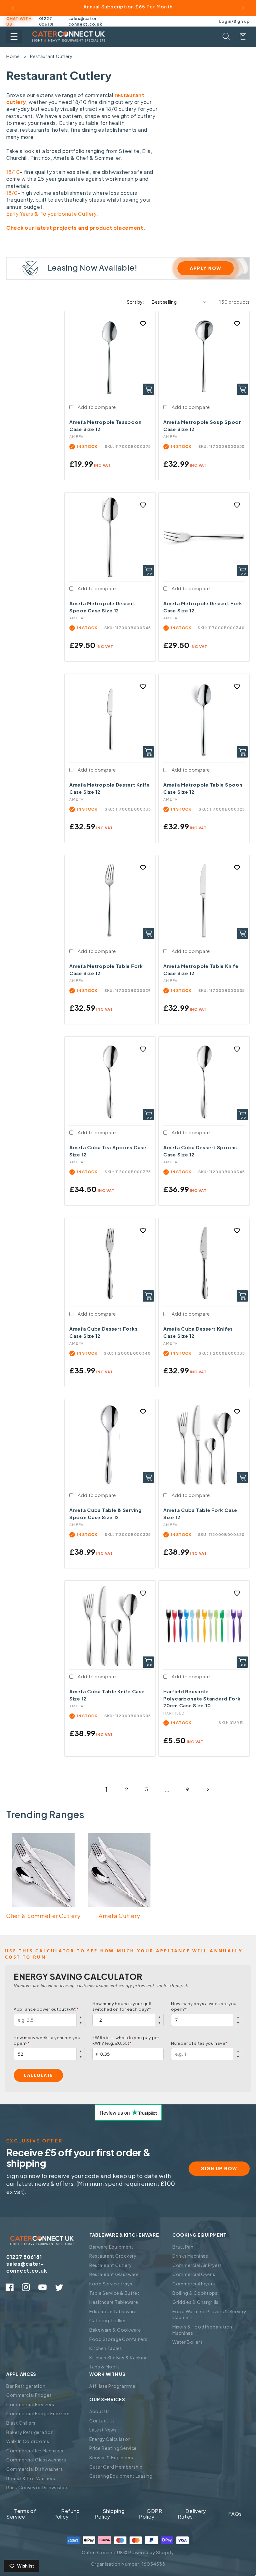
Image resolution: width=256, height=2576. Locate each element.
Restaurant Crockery (113, 2256)
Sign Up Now (219, 2168)
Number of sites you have (199, 2043)
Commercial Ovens (194, 2274)
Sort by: (136, 302)
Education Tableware (113, 2311)
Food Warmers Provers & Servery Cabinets (209, 2314)
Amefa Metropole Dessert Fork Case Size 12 (203, 607)
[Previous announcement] (13, 8)
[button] (14, 37)
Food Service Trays (111, 2284)
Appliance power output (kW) (46, 2009)
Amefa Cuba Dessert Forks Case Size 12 (103, 1332)
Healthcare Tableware (114, 2302)
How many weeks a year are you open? (47, 2040)
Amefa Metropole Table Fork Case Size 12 (106, 969)
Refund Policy (67, 2514)
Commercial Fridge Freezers (38, 2413)
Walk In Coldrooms (28, 2441)
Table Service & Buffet (114, 2293)
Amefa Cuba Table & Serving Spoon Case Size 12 (106, 1514)
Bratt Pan (183, 2247)
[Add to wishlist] (143, 324)
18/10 (13, 172)
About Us (100, 2411)
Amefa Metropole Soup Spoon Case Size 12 (203, 425)
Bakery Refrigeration (30, 2432)
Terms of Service (21, 2514)
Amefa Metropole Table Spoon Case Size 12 (203, 788)
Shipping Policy (110, 2514)
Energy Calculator (110, 2439)
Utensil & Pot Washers (31, 2478)
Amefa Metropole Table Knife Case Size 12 (201, 969)
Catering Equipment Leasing (121, 2476)
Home (13, 56)
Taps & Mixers (104, 2367)
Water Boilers (187, 2342)
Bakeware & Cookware (115, 2330)
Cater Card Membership (116, 2467)
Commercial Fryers (194, 2284)
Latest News (103, 2430)
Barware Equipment (111, 2247)
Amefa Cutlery (119, 1916)
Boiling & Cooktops (195, 2293)
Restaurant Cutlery (51, 56)
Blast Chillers (21, 2423)
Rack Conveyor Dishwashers (38, 2487)
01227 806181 (46, 21)
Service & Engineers (111, 2457)
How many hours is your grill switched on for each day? (122, 2006)
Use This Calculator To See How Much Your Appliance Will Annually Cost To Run (124, 1954)
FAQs (235, 2514)
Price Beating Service (113, 2448)
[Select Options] (242, 1662)
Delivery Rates (192, 2514)
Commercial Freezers (30, 2404)
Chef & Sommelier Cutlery (43, 1916)
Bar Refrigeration (26, 2386)
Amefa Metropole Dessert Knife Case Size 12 (110, 788)
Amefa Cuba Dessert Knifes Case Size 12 (198, 1332)
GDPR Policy (151, 2514)
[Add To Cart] (148, 389)
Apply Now (206, 268)
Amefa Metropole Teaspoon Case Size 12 (105, 425)
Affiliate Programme (112, 2386)
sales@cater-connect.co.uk (85, 21)
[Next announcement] (243, 8)
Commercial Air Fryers (197, 2265)
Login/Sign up (234, 21)
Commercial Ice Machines (35, 2451)
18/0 (12, 193)
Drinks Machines (190, 2256)
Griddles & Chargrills (195, 2302)
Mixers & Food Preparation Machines (202, 2330)
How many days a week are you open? (204, 2006)
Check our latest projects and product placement (75, 228)
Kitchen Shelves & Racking (119, 2358)
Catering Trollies (108, 2320)
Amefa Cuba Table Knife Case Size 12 (107, 1695)
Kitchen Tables (106, 2348)
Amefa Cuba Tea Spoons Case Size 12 (108, 1151)
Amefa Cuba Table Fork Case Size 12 (200, 1514)
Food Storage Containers (118, 2339)
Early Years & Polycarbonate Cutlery (51, 214)
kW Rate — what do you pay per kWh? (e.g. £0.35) (126, 2040)
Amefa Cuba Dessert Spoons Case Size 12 (200, 1151)
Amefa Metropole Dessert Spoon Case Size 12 (102, 607)
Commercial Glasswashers (36, 2460)
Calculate (38, 2075)
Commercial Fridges (29, 2395)
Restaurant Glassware (114, 2274)
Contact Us (102, 2421)
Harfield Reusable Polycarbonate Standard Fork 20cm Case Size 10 (202, 1698)
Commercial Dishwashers (35, 2469)
